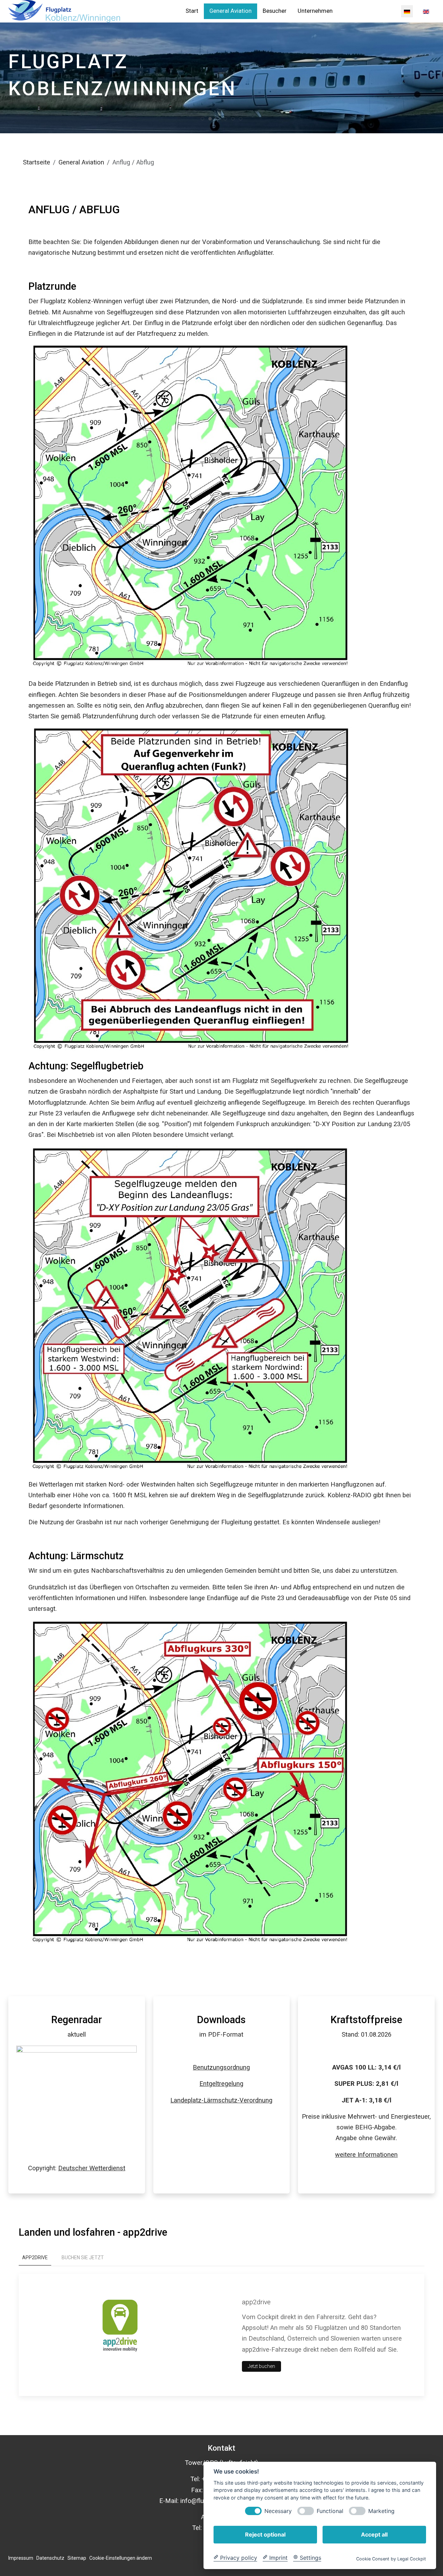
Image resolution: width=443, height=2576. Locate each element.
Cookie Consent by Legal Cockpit (391, 2559)
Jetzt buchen (261, 2366)
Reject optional (265, 2534)
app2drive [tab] (35, 2258)
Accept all (374, 2534)
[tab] (202, 119)
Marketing (381, 2511)
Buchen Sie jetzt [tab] (83, 2258)
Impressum (21, 2558)
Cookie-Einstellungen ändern (121, 2558)
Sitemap (77, 2558)
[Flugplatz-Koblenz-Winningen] (64, 11)
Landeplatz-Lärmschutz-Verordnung (221, 2100)
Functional (330, 2511)
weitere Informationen (366, 2155)
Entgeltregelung (221, 2084)
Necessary (278, 2511)
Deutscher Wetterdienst (92, 2168)
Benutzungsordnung (221, 2067)
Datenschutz (50, 2558)
